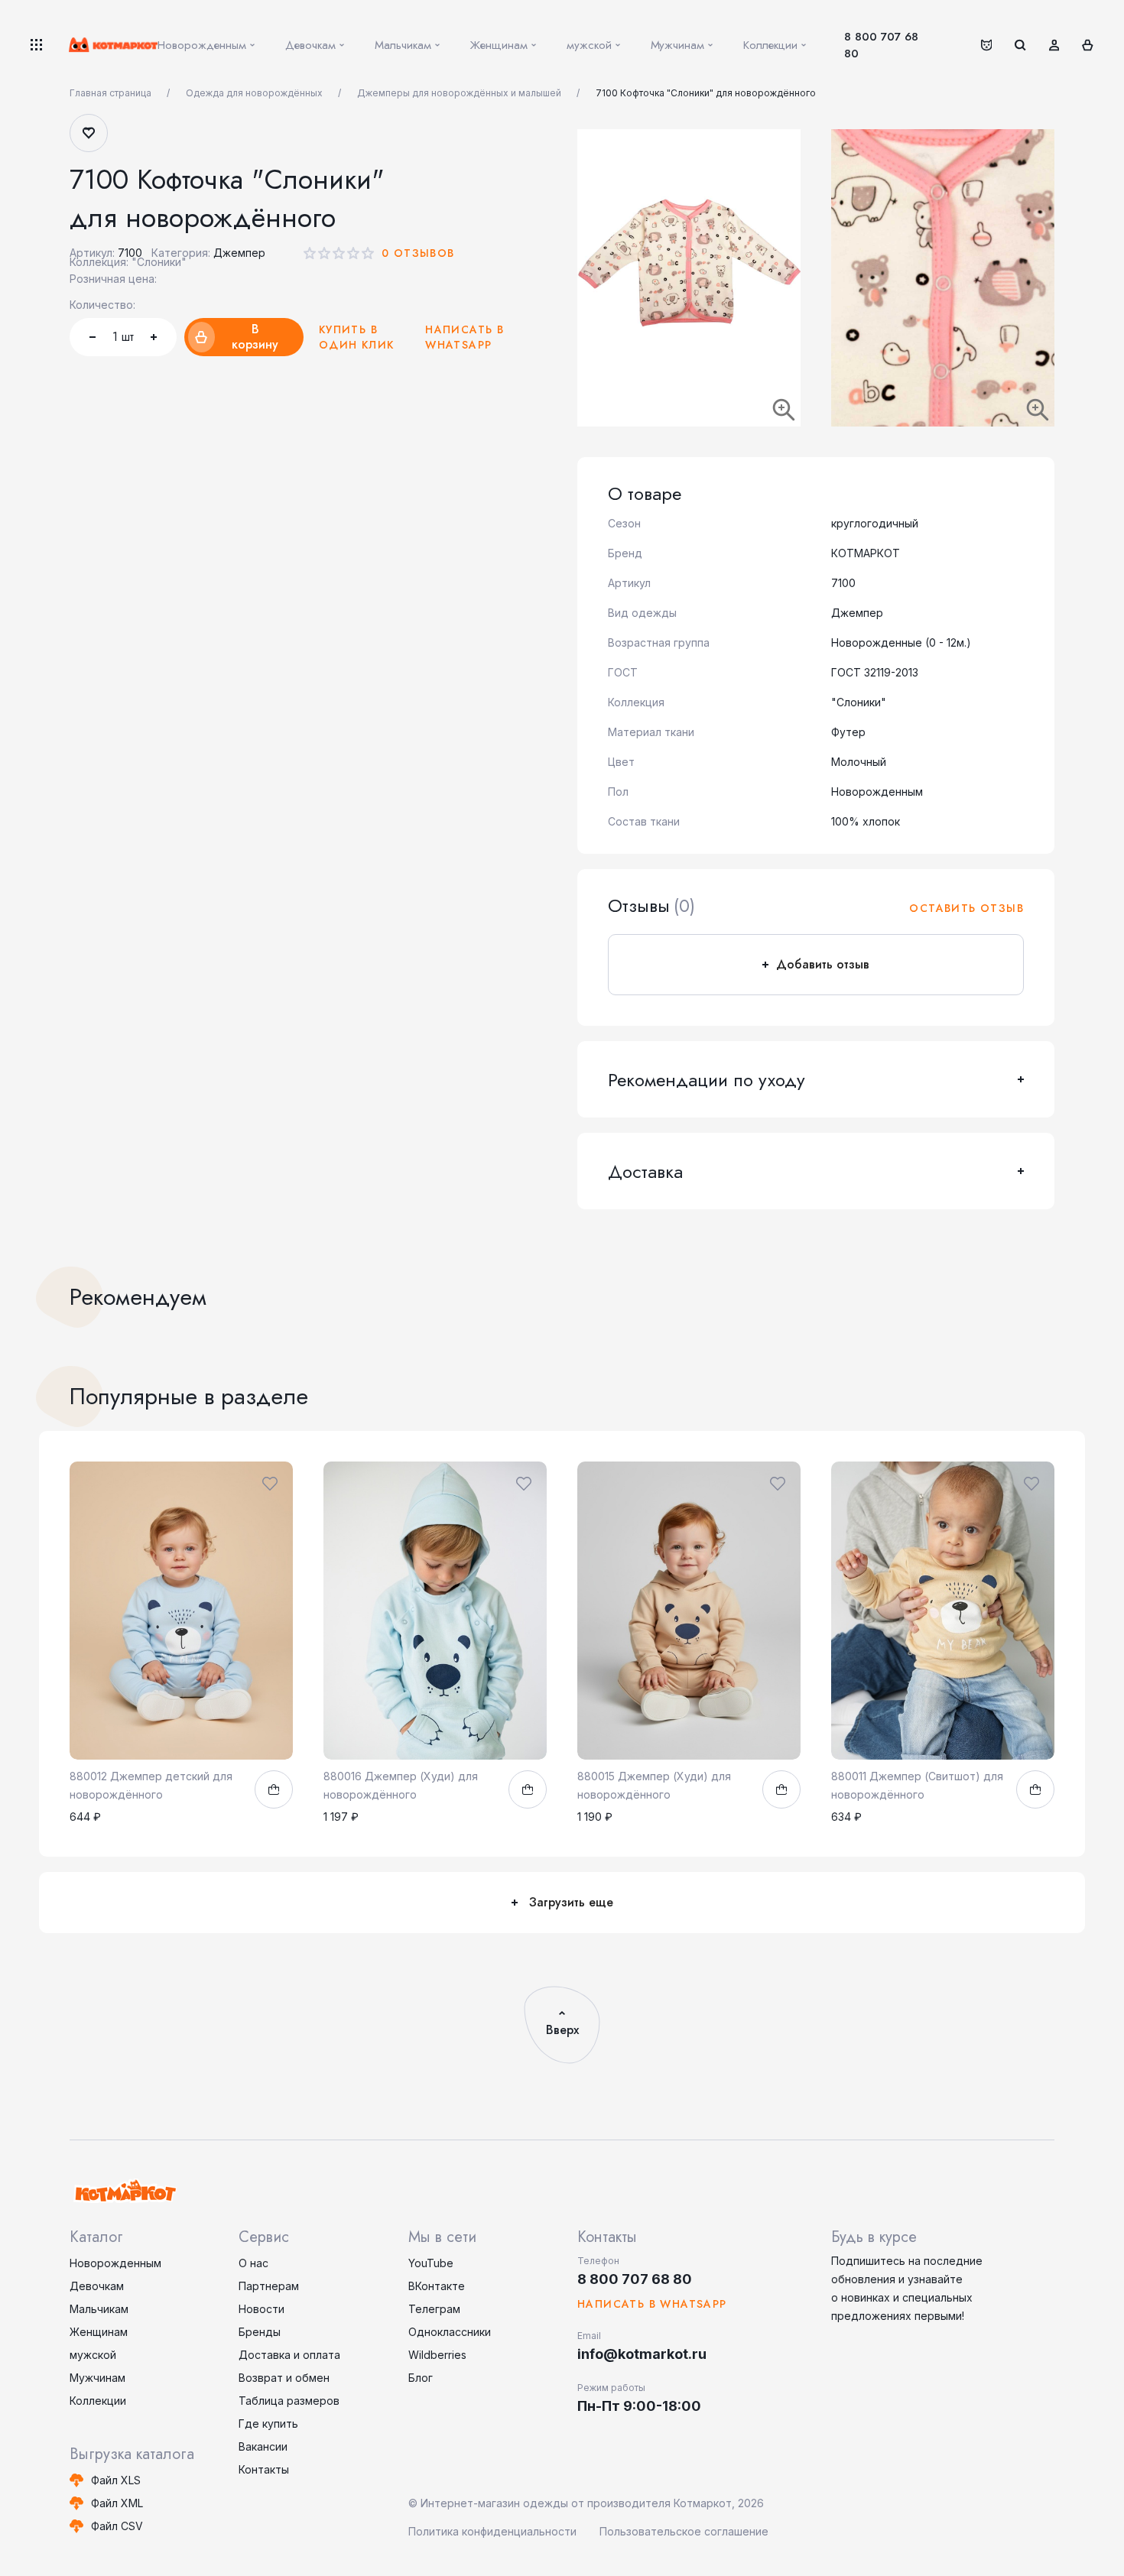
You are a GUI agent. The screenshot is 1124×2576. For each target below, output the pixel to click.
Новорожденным (115, 2263)
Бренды (260, 2332)
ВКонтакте (437, 2286)
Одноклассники (450, 2332)
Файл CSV (117, 2526)
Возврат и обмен (284, 2378)
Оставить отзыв (966, 908)
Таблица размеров (289, 2401)
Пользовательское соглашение (684, 2531)
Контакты (264, 2469)
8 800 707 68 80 (881, 45)
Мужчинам (97, 2378)
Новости (262, 2309)
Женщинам (99, 2332)
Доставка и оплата (289, 2355)
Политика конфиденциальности (492, 2531)
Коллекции (98, 2401)
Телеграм (434, 2309)
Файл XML (117, 2503)
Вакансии (263, 2446)
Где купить (268, 2424)
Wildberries (437, 2355)
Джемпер (239, 253)
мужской (93, 2355)
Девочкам (97, 2286)
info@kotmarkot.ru (642, 2354)
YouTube (431, 2263)
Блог (421, 2378)
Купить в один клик (357, 337)
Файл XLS (116, 2480)
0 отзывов (418, 253)
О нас (253, 2263)
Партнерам (269, 2286)
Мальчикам (99, 2309)
